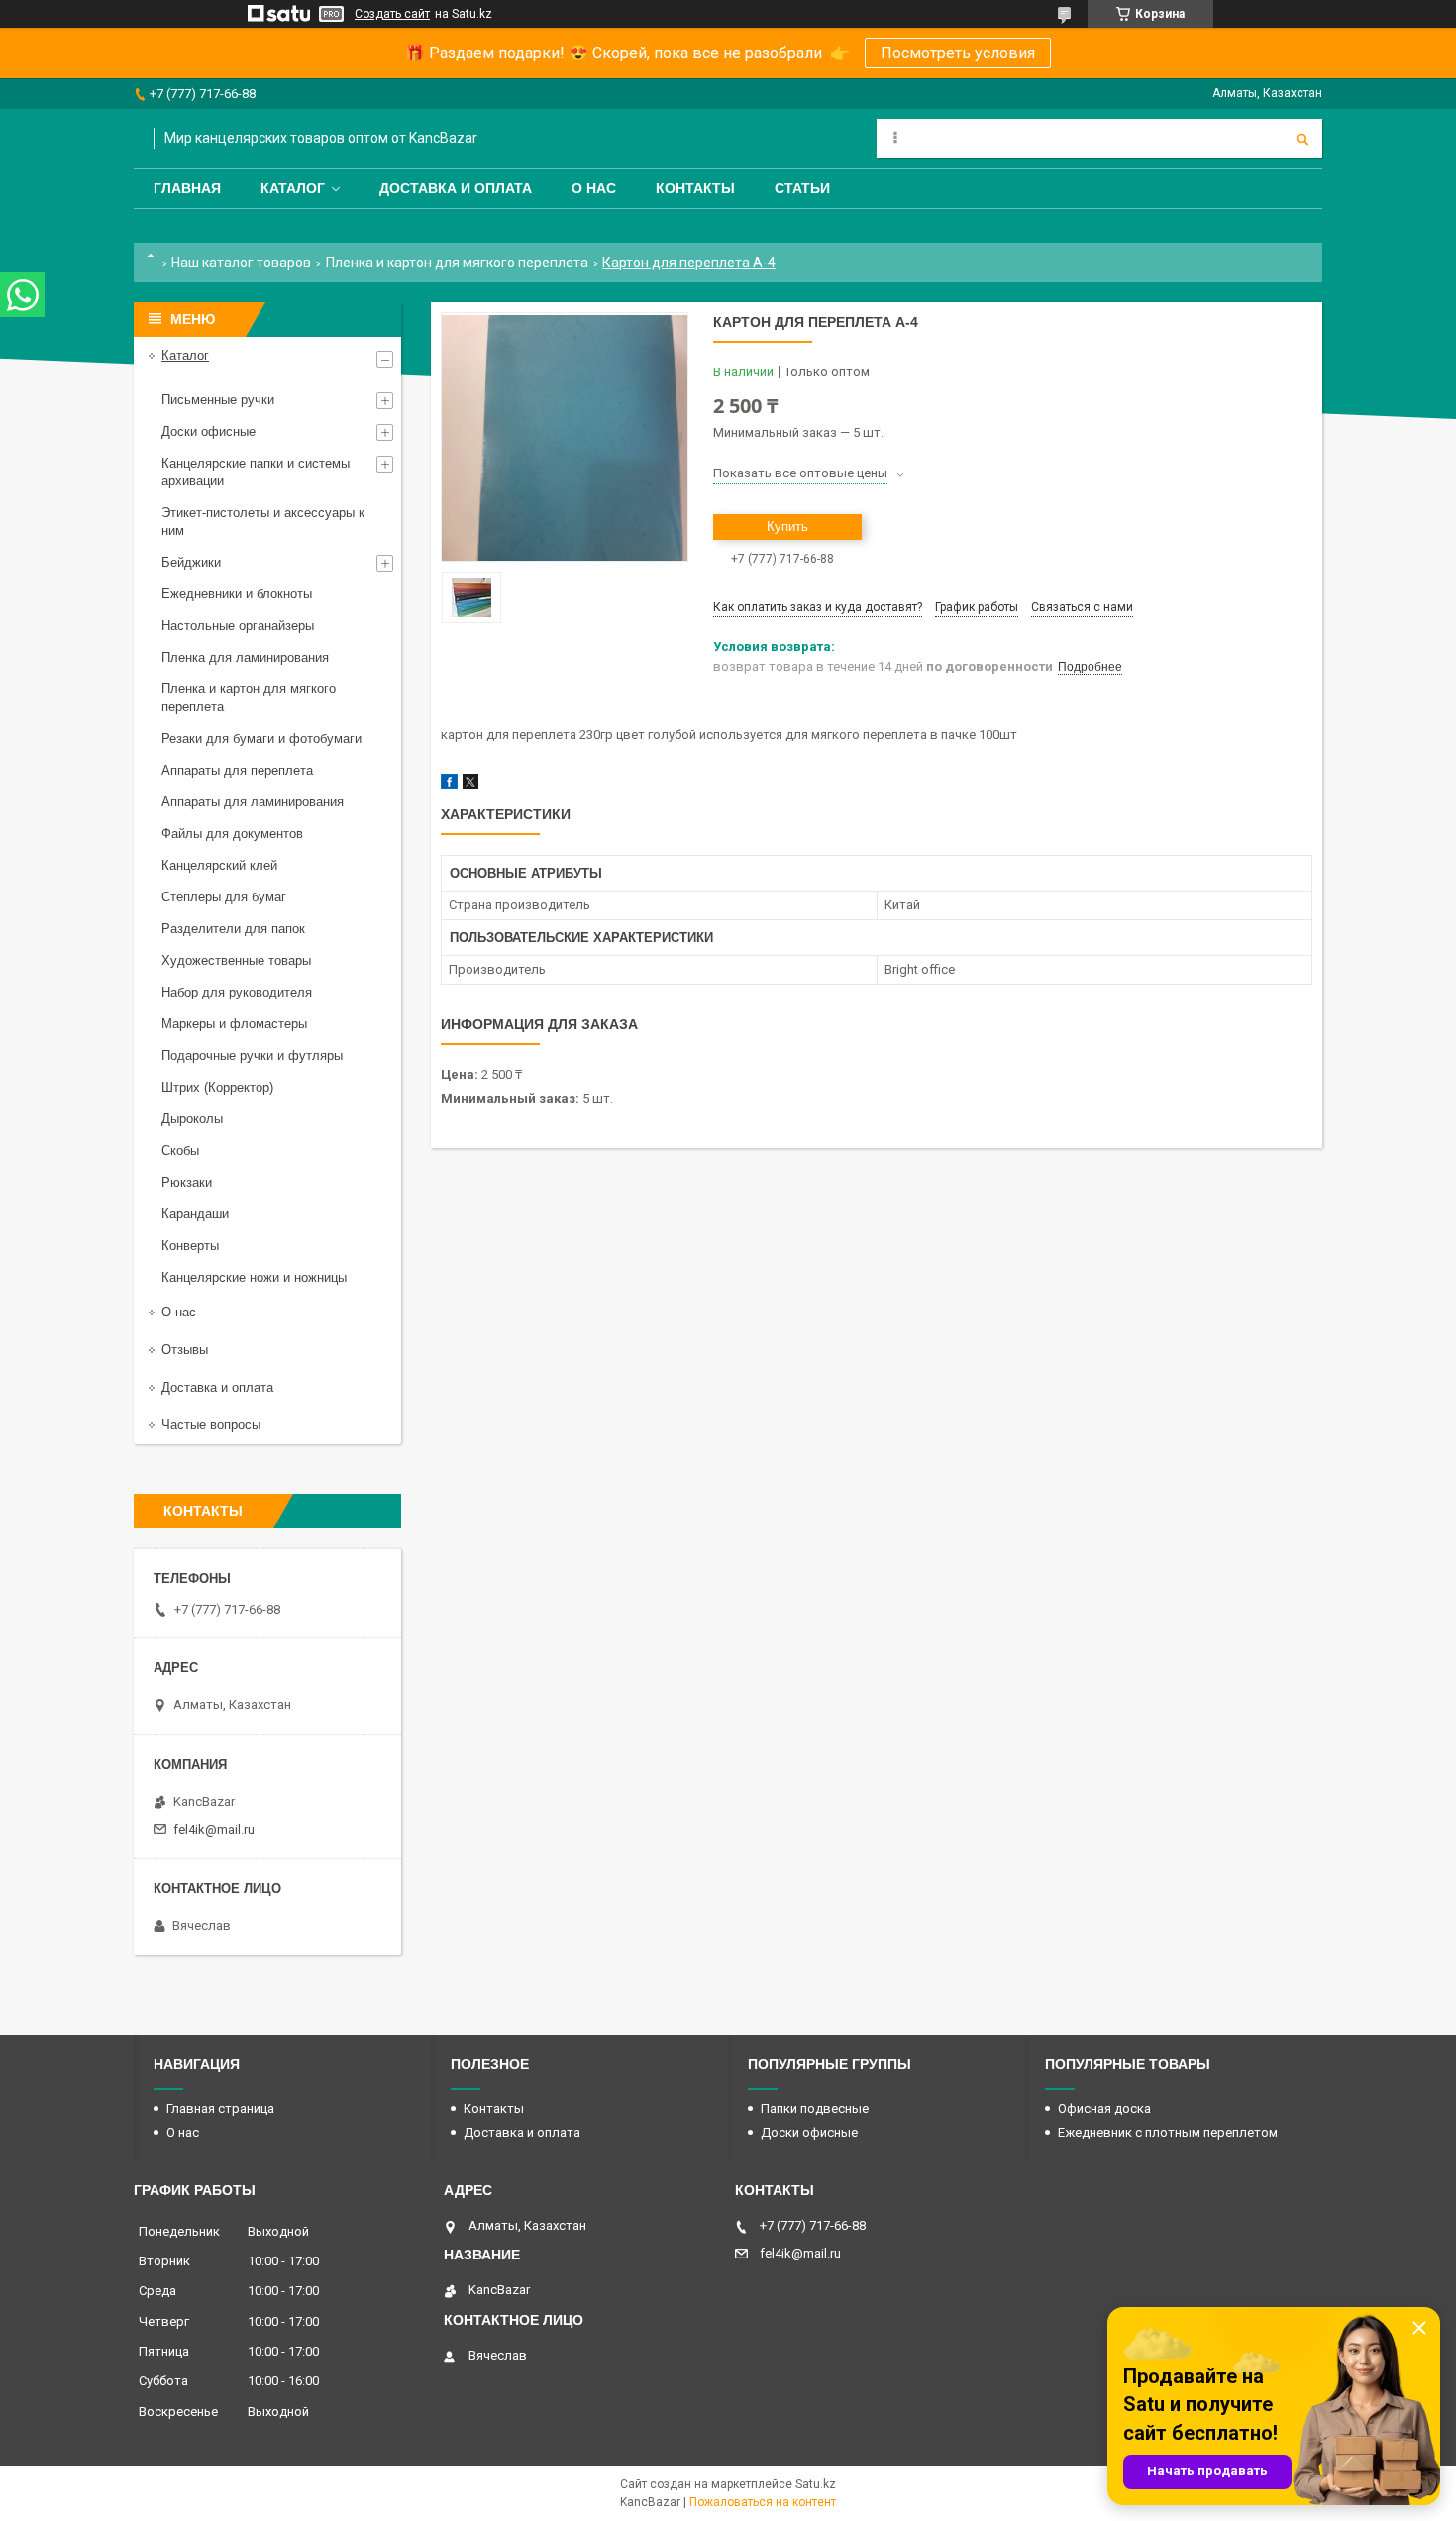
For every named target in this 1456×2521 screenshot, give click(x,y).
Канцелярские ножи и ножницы (254, 1277)
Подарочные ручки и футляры (252, 1055)
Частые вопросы (211, 1425)
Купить (787, 526)
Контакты (695, 188)
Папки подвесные (815, 2108)
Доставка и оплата (456, 188)
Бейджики (191, 562)
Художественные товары (236, 960)
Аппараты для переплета (237, 770)
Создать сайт (392, 14)
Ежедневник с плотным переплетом (1168, 2132)
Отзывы (185, 1350)
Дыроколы (192, 1119)
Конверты (190, 1246)
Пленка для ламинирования (245, 657)
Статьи (802, 188)
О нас (594, 188)
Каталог (293, 188)
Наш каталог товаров (241, 263)
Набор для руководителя (237, 992)
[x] (470, 785)
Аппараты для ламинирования (253, 802)
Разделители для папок (233, 929)
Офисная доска (1104, 2108)
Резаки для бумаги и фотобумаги (261, 738)
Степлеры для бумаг (224, 897)
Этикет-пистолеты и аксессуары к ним (263, 522)
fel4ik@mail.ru (214, 1829)
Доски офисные (208, 431)
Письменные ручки (218, 400)
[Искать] (1302, 139)
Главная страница (220, 2108)
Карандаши (195, 1214)
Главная (187, 188)
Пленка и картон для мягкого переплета (457, 263)
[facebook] (449, 785)
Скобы (180, 1151)
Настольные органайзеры (238, 626)
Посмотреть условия (958, 53)
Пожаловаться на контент (763, 2502)
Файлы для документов (232, 834)
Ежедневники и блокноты (237, 594)
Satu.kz (816, 2484)
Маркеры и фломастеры (234, 1024)
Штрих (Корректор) (217, 1087)
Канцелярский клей (219, 865)
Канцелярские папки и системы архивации (256, 472)
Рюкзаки (187, 1182)
